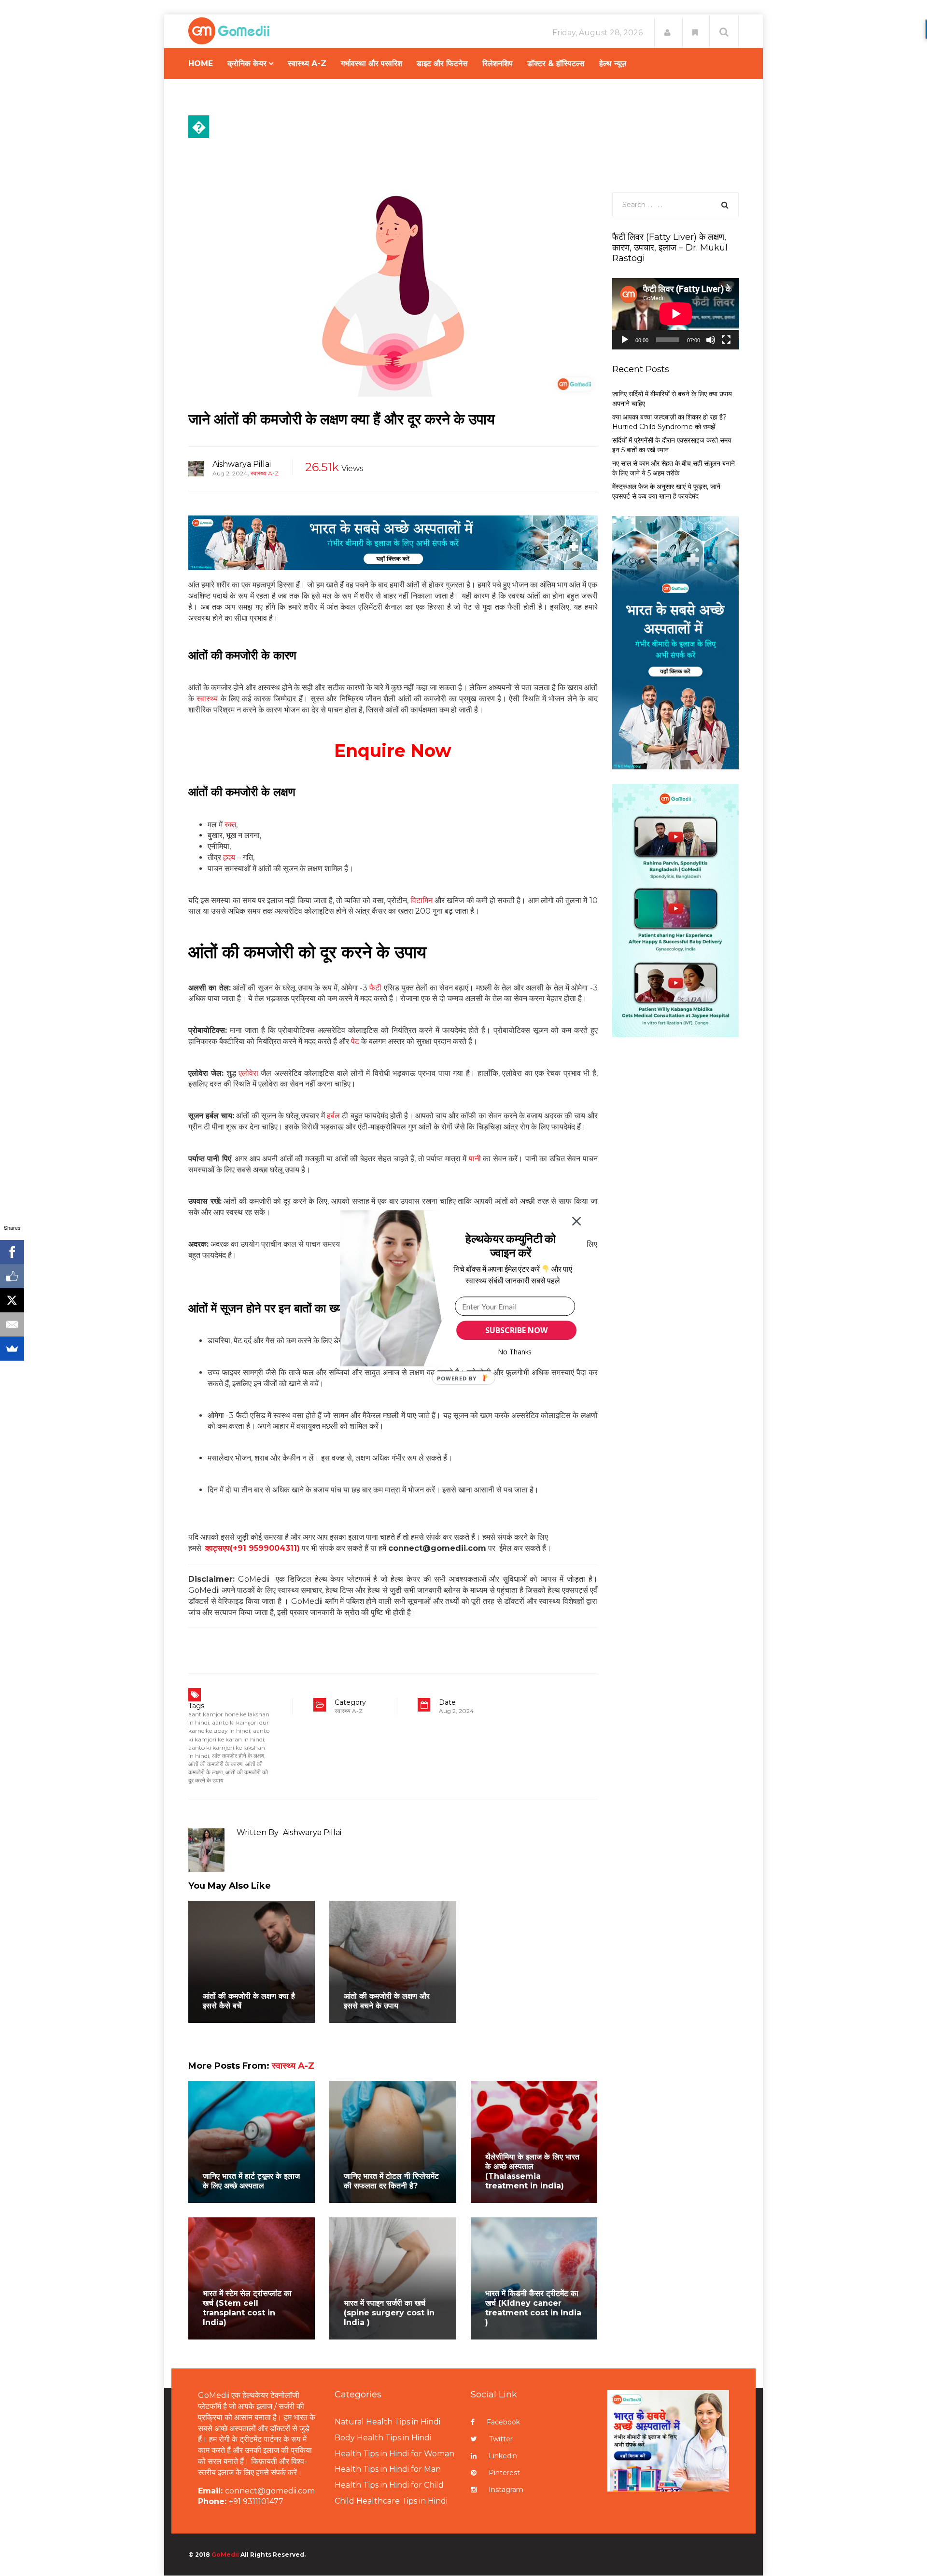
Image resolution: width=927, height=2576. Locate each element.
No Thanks (515, 1352)
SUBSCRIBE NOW (516, 1330)
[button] (511, 1245)
